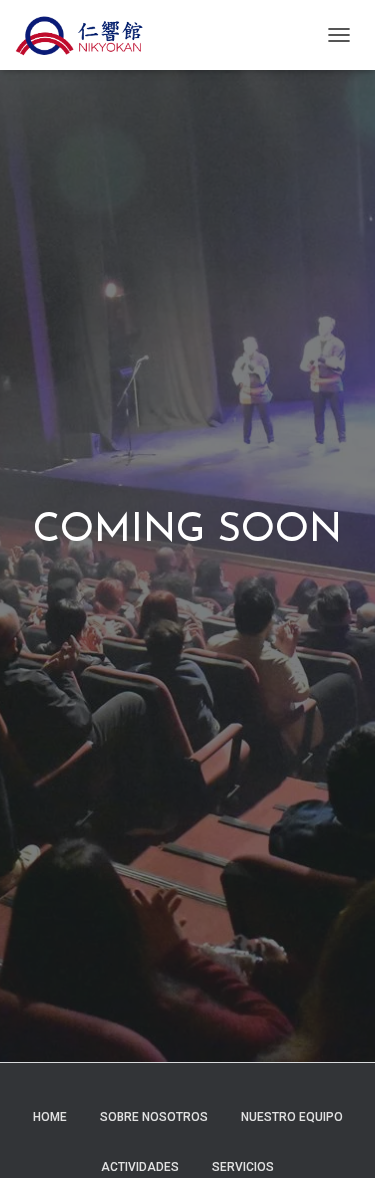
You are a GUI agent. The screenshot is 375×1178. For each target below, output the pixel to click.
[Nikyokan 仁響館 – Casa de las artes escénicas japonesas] (86, 35)
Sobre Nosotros (154, 1117)
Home (50, 1117)
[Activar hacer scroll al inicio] (335, 1138)
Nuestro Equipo (292, 1117)
